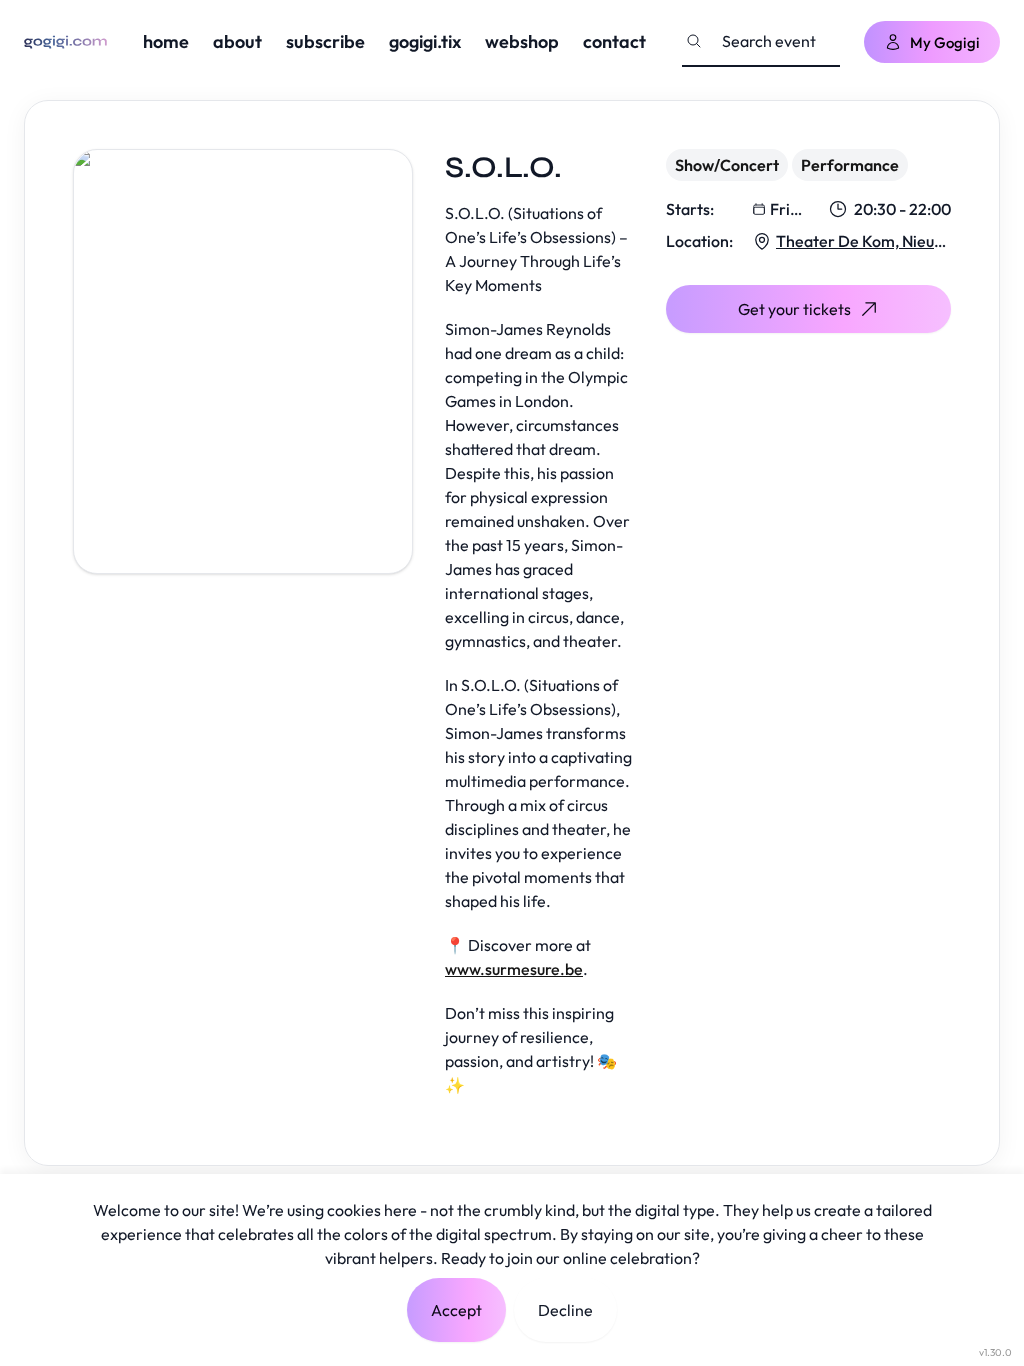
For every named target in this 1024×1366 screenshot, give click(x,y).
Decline (565, 1310)
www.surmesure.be (514, 969)
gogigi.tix (425, 41)
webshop (522, 41)
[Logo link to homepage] (65, 42)
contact (614, 41)
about (237, 41)
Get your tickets (794, 309)
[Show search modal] (694, 41)
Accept (456, 1310)
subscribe (325, 41)
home (166, 41)
